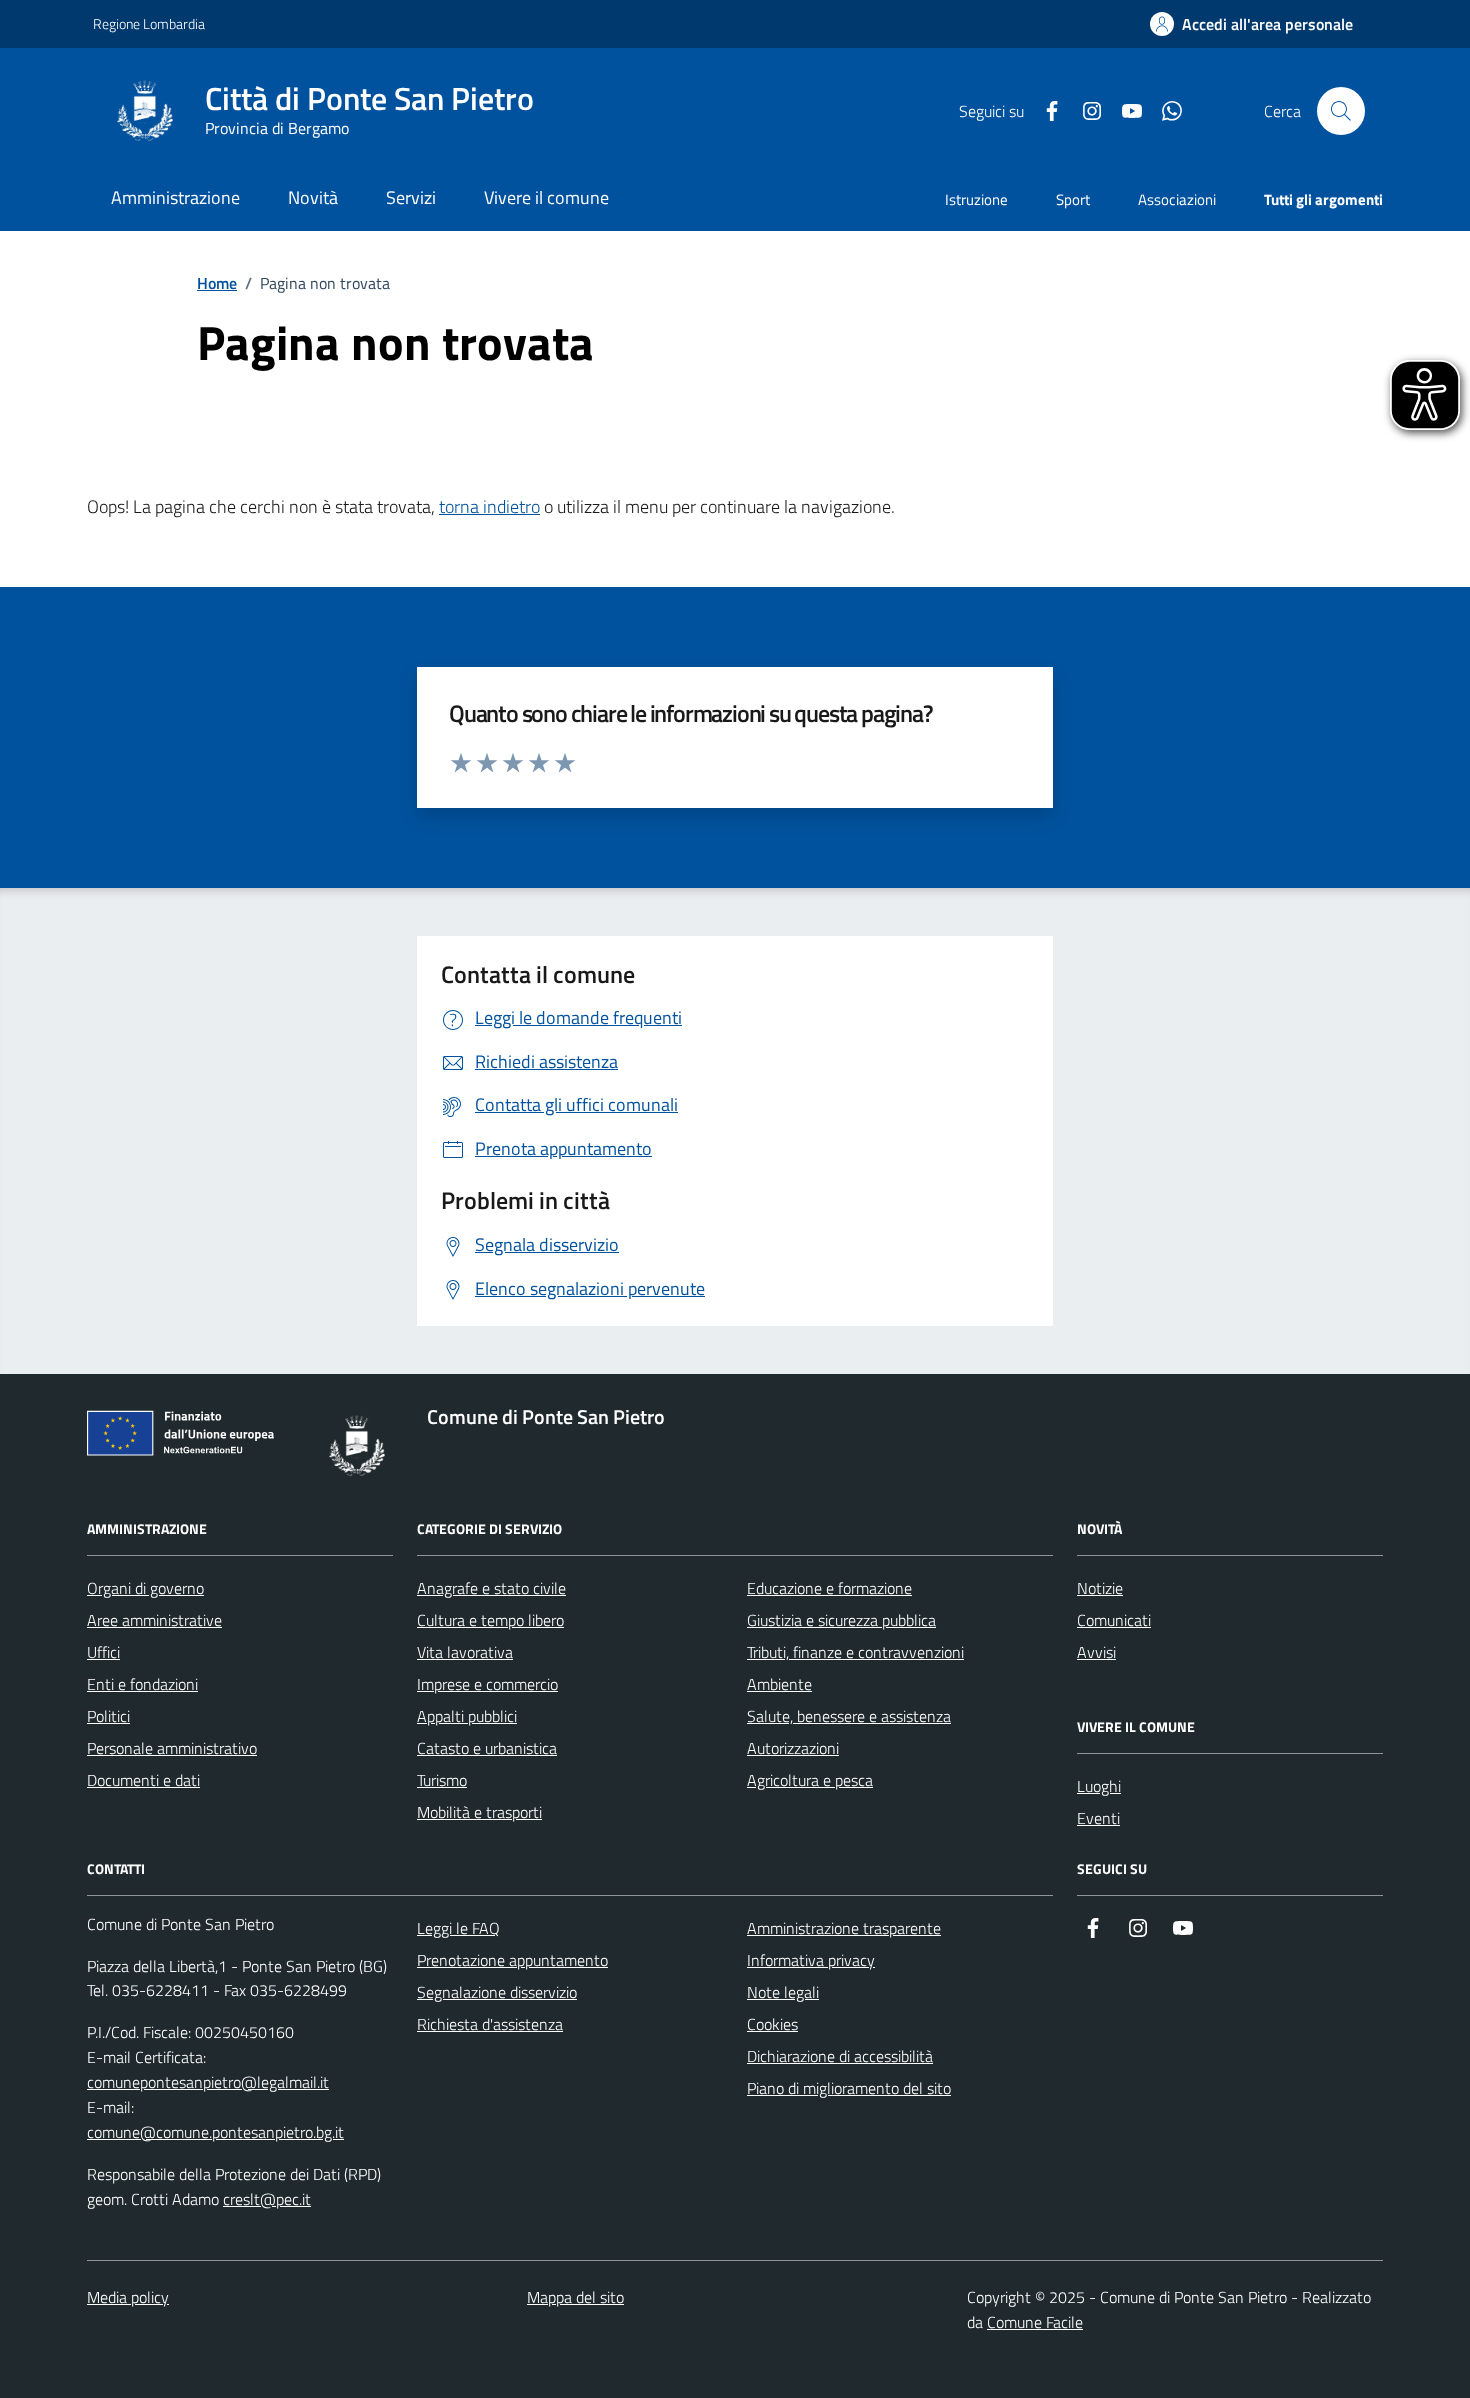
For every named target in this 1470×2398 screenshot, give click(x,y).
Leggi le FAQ (458, 1928)
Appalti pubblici (467, 1716)
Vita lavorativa (465, 1652)
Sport (1073, 199)
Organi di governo (145, 1588)
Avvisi (1096, 1652)
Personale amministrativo (172, 1748)
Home (217, 283)
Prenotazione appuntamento (512, 1960)
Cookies (772, 2024)
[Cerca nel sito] (1341, 111)
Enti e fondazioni (142, 1684)
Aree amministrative (154, 1620)
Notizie (1100, 1588)
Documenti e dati (143, 1780)
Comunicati (1114, 1620)
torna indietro (489, 506)
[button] (1251, 24)
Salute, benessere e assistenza (849, 1716)
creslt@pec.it (267, 2199)
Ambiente (779, 1684)
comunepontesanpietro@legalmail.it (208, 2082)
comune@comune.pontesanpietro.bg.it (215, 2132)
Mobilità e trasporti (479, 1812)
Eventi (1098, 1818)
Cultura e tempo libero (490, 1620)
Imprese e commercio (487, 1684)
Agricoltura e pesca (810, 1780)
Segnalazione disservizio (497, 1992)
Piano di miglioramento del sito (849, 2088)
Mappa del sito (575, 2297)
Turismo (442, 1780)
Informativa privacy (811, 1960)
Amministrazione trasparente (844, 1928)
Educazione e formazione (829, 1588)
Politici (108, 1716)
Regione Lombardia (149, 23)
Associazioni (1177, 199)
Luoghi (1099, 1786)
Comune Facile (1035, 2322)
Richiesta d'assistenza (490, 2024)
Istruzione (976, 199)
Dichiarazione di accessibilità (840, 2056)
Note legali (783, 1992)
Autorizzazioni (793, 1748)
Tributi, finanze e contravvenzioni (855, 1652)
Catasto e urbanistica (487, 1748)
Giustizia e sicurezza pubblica (841, 1620)
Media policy (128, 2297)
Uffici (103, 1652)
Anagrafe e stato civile (491, 1588)
